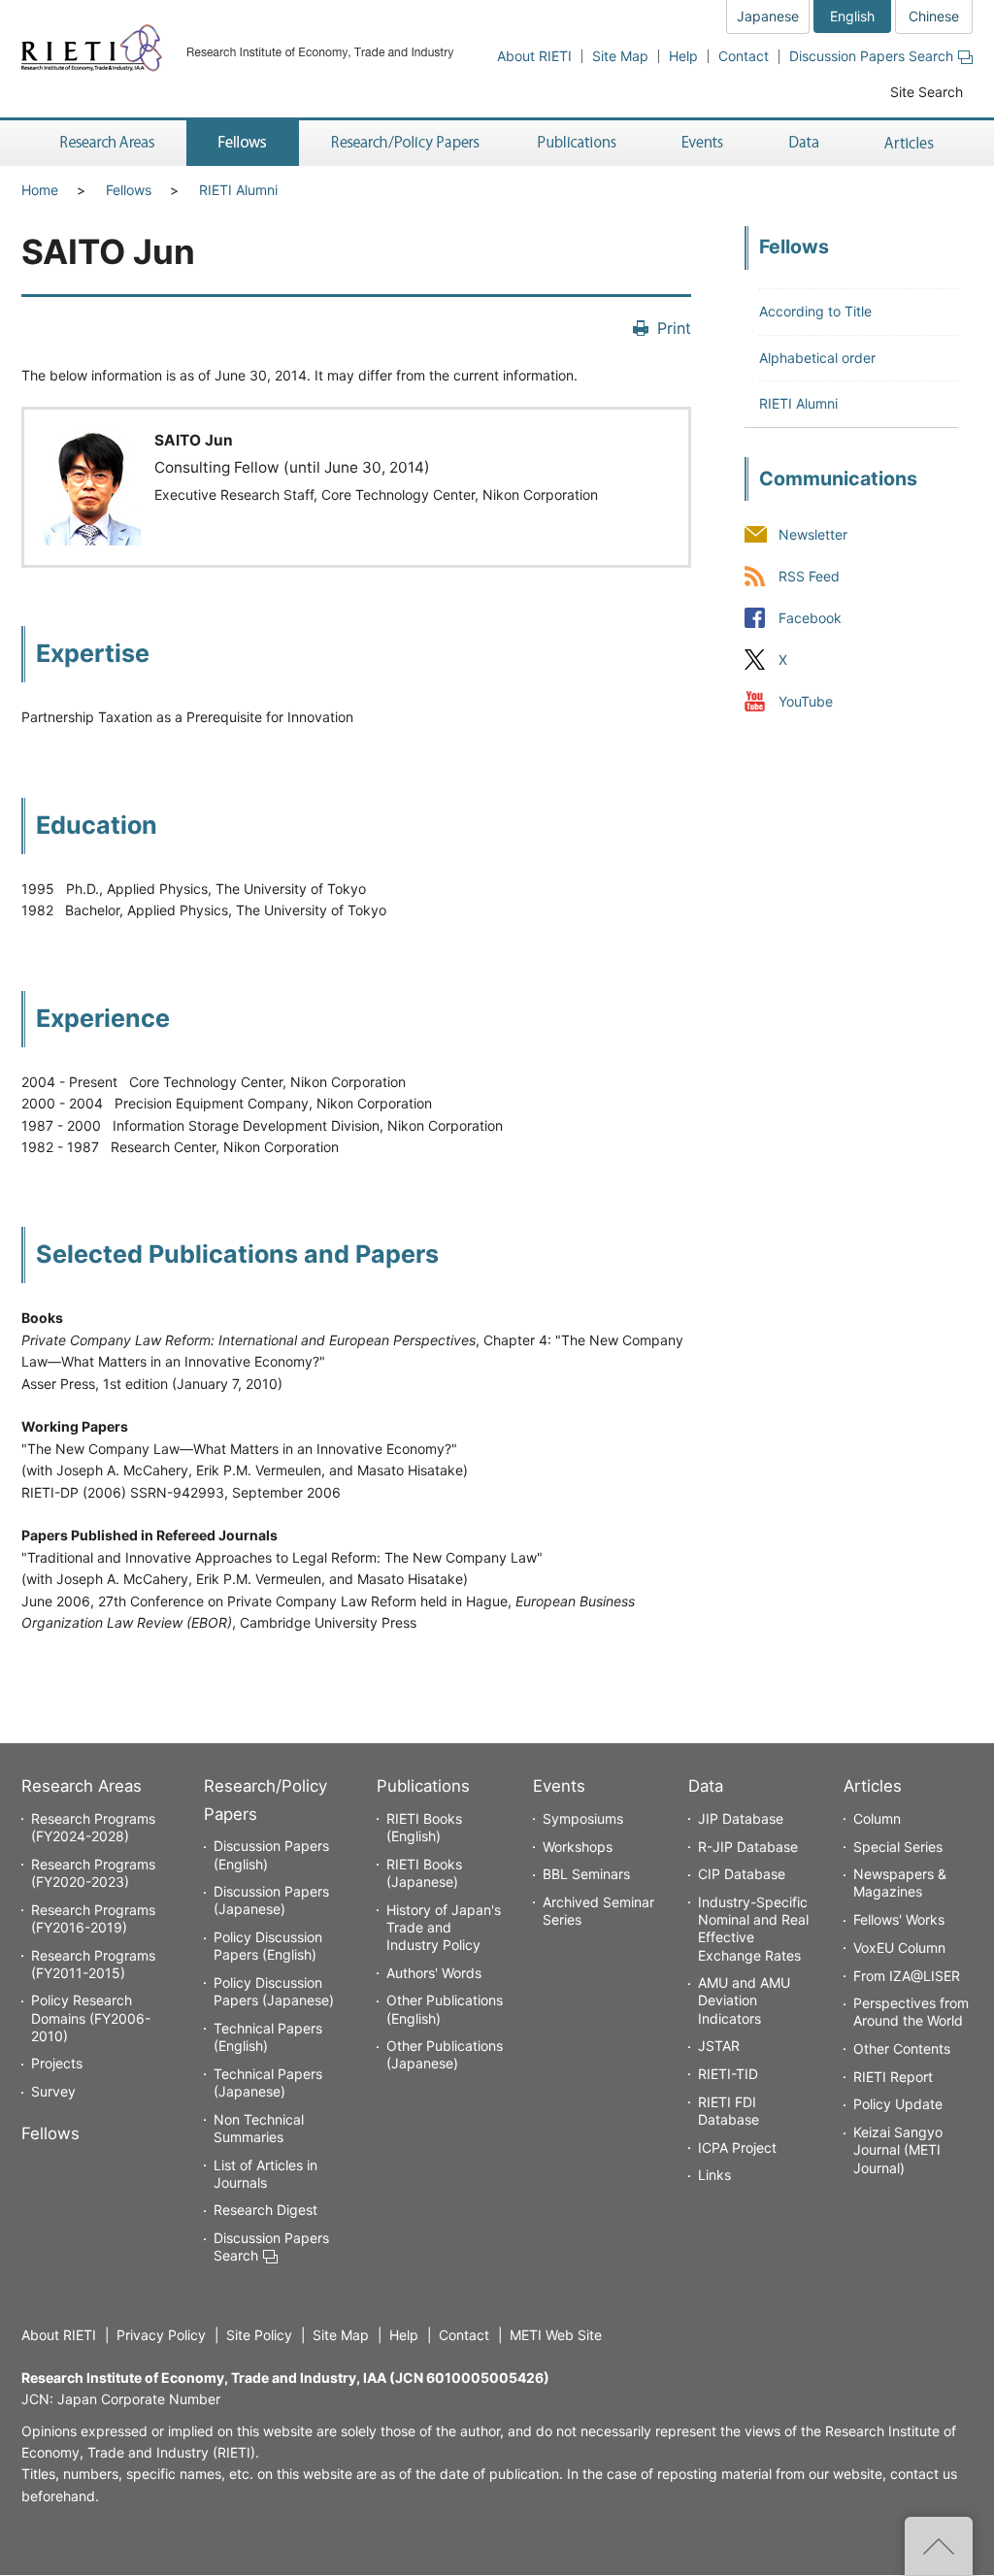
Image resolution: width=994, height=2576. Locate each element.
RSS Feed (809, 576)
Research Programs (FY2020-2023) (93, 1873)
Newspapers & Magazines (900, 1882)
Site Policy (259, 2335)
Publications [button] (579, 143)
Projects (57, 2063)
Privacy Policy (161, 2335)
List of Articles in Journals (265, 2174)
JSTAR (719, 2046)
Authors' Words (434, 1973)
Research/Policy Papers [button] (404, 143)
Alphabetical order (817, 358)
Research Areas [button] (104, 143)
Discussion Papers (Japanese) (271, 1900)
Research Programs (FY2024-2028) (93, 1827)
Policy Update (898, 2104)
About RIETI (534, 56)
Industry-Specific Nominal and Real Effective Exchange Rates (753, 1929)
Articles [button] (912, 143)
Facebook (810, 618)
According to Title (815, 311)
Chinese (934, 16)
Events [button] (703, 143)
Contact (744, 56)
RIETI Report (893, 2077)
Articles (873, 1786)
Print (674, 328)
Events (559, 1786)
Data (706, 1786)
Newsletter (813, 534)
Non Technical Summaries (259, 2128)
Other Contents (902, 2048)
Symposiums (583, 1818)
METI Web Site (556, 2335)
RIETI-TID (728, 2074)
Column (877, 1818)
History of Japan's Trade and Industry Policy (444, 1927)
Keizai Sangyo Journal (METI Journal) (898, 2149)
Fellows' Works (899, 1919)
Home (40, 190)
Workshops (578, 1847)
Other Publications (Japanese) (445, 2054)
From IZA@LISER (907, 1976)
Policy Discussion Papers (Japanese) (274, 1991)
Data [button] (804, 143)
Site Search (927, 92)
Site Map (620, 56)
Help (683, 56)
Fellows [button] (243, 143)
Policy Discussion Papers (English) (268, 1946)
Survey (53, 2091)
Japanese (768, 16)
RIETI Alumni (238, 190)
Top (939, 2546)
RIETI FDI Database (729, 2111)
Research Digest (265, 2210)
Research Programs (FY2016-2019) (93, 1918)
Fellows (129, 190)
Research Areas (82, 1786)
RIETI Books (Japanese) (424, 1873)
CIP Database (742, 1874)
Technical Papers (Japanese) (268, 2082)
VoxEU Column (899, 1948)
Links (714, 2175)
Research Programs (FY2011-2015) (93, 1964)
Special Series (898, 1847)
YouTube (806, 701)
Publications (423, 1786)
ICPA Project (737, 2147)
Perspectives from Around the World (911, 2012)
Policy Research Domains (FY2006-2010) (91, 2017)
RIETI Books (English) (424, 1827)
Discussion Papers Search (871, 56)
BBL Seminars (586, 1874)
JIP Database (741, 1818)
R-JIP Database (748, 1847)
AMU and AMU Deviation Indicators (744, 2000)
